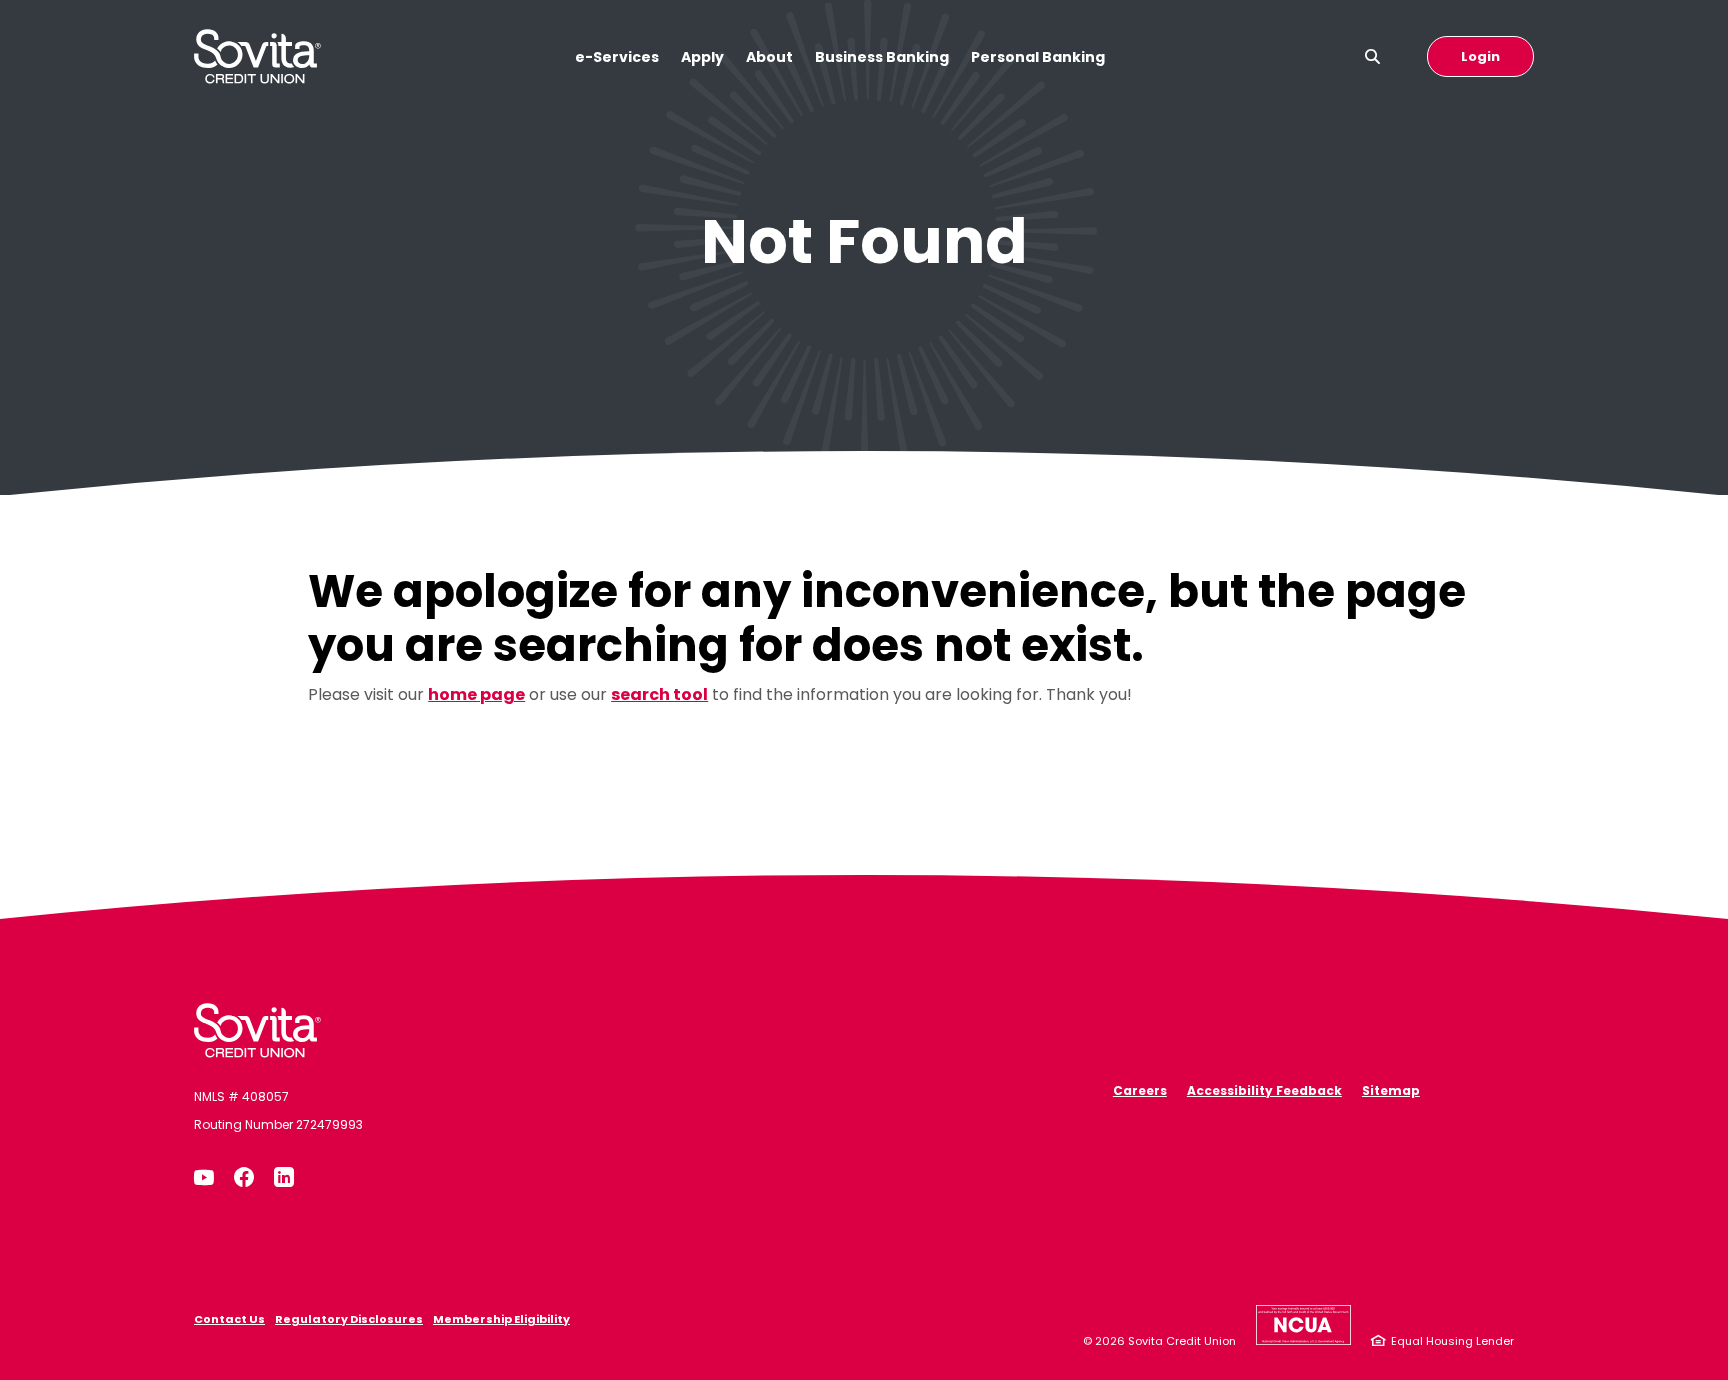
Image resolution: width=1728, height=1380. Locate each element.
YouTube (204, 1177)
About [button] (769, 57)
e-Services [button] (617, 57)
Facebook (244, 1177)
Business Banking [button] (882, 57)
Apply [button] (702, 57)
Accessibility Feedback (1264, 1090)
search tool (659, 694)
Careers (1140, 1090)
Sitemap (1391, 1090)
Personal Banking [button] (1038, 57)
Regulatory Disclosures (349, 1319)
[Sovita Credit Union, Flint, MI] (257, 1030)
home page (476, 694)
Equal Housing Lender (1452, 1341)
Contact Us (229, 1319)
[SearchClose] (1373, 56)
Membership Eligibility (501, 1319)
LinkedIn (284, 1177)
